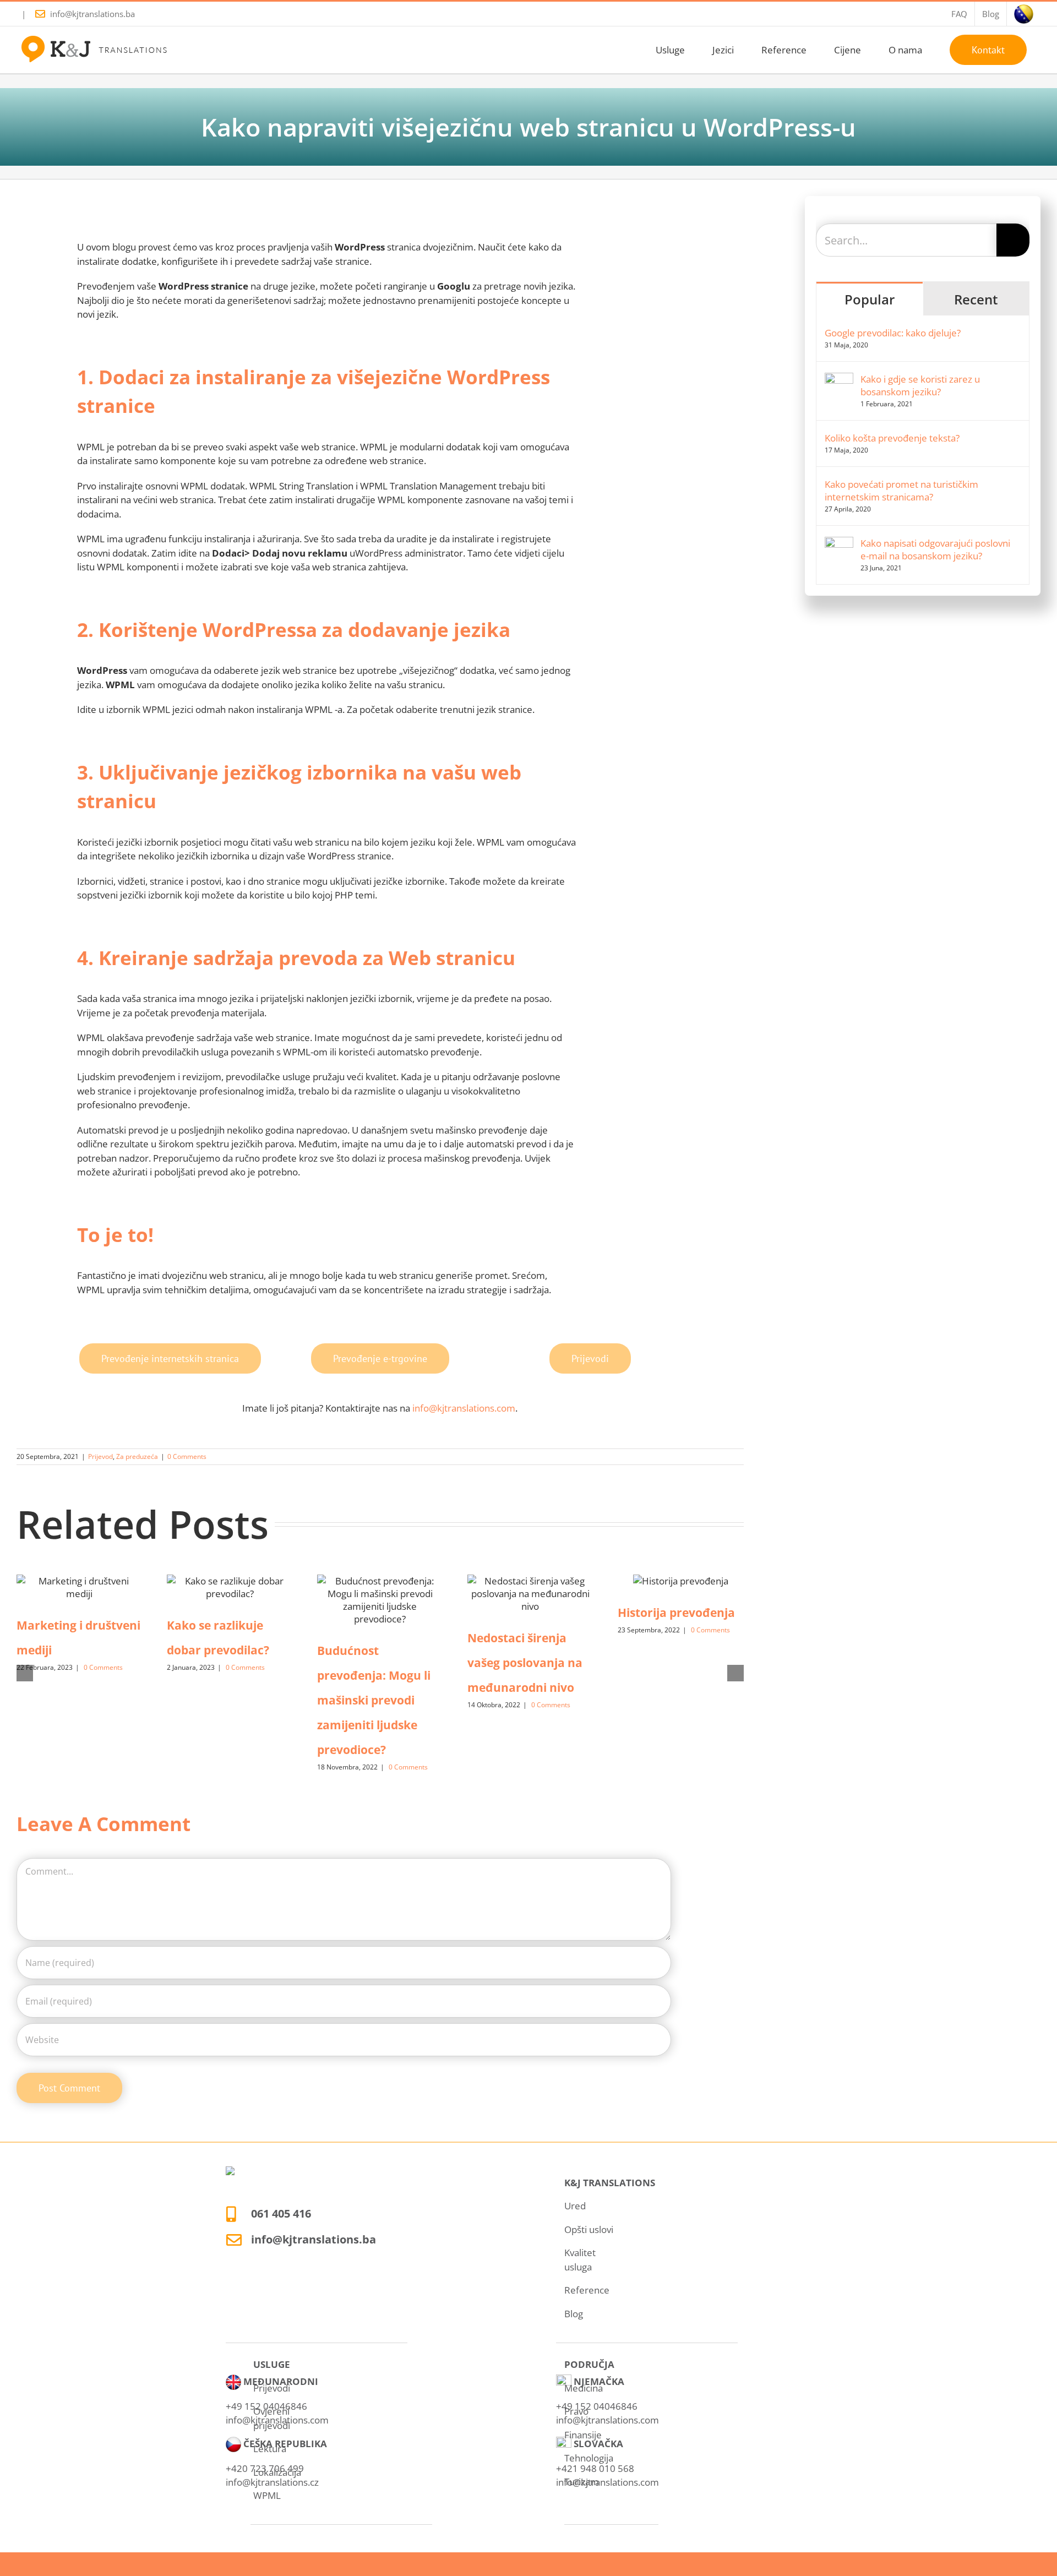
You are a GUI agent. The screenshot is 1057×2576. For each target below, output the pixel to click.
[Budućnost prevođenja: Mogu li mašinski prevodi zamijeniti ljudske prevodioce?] (380, 1600)
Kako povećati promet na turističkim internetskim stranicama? (901, 491)
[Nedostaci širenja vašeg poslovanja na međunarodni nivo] (530, 1594)
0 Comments (187, 1456)
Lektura (270, 2449)
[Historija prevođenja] (681, 1581)
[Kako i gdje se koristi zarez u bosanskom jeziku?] (839, 380)
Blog (574, 2314)
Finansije (583, 2435)
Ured (575, 2206)
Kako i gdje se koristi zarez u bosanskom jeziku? (920, 385)
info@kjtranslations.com (464, 1408)
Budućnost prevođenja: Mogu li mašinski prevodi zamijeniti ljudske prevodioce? (374, 1700)
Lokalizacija (277, 2472)
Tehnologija (589, 2458)
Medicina (584, 2388)
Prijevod (100, 1456)
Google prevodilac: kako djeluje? (893, 333)
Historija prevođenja (676, 1613)
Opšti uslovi (589, 2229)
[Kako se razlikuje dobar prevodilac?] (230, 1587)
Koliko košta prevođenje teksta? (892, 438)
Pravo (576, 2411)
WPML (267, 2495)
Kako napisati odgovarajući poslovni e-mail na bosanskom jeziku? (935, 549)
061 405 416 (281, 2213)
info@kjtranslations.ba (92, 14)
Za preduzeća (137, 1456)
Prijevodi (272, 2388)
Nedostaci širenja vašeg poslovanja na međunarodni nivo (525, 1663)
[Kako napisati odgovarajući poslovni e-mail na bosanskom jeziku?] (839, 544)
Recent (976, 299)
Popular (870, 299)
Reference (587, 2290)
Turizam (582, 2482)
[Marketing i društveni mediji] (80, 1587)
